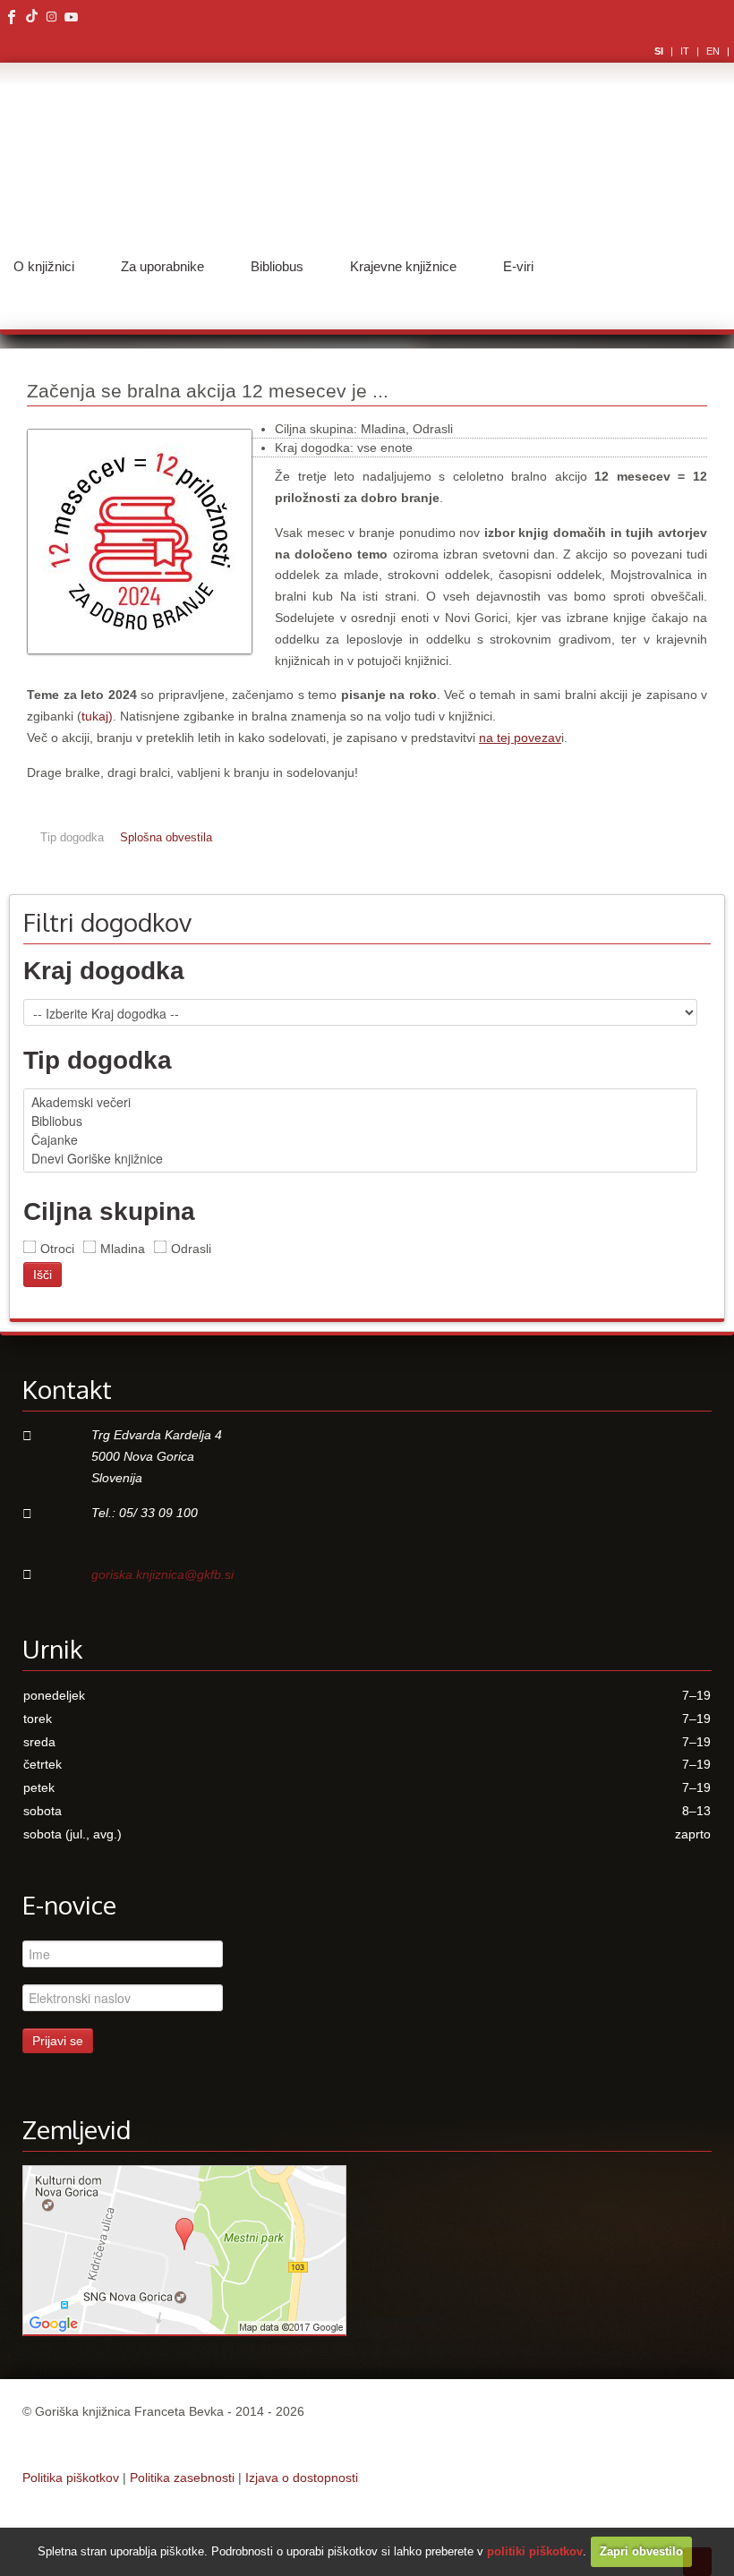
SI (660, 51)
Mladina (123, 1249)
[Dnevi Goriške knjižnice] (360, 1159)
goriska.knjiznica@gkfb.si (162, 1574)
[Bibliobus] (360, 1121)
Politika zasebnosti (182, 2478)
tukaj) (97, 716)
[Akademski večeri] (360, 1102)
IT (686, 51)
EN (714, 51)
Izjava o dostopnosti (302, 2478)
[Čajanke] (360, 1140)
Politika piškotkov (71, 2478)
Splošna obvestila (166, 838)
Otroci (57, 1249)
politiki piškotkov (535, 2551)
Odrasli (191, 1249)
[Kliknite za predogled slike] (140, 663)
